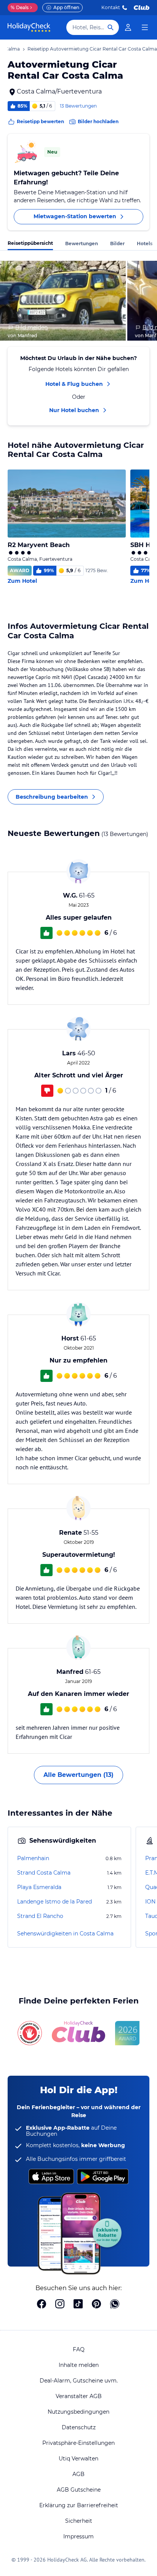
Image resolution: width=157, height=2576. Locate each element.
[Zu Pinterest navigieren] (96, 2305)
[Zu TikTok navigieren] (78, 2305)
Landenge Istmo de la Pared (54, 1902)
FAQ (79, 2349)
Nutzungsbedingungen (78, 2412)
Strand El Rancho (40, 1916)
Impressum (78, 2536)
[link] (128, 27)
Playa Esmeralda (39, 1887)
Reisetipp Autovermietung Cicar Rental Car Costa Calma (92, 49)
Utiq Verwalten (78, 2459)
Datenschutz (79, 2427)
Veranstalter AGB (79, 2396)
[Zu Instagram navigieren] (60, 2305)
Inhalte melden (79, 2365)
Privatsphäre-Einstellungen (78, 2443)
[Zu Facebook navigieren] (42, 2305)
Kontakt (111, 7)
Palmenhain (33, 1858)
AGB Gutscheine (79, 2490)
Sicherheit (79, 2521)
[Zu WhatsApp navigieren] (115, 2305)
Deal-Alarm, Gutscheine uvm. (79, 2381)
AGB (78, 2474)
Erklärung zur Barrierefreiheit (79, 2505)
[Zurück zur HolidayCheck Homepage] (29, 27)
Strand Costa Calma (44, 1873)
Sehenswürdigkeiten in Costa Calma (65, 1934)
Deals (20, 7)
